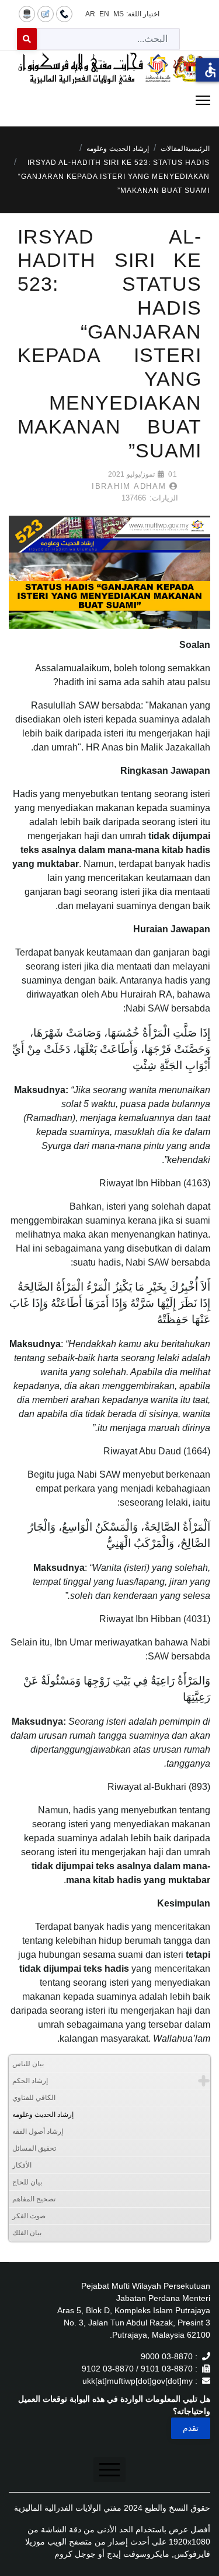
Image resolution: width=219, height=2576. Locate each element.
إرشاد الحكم (30, 2081)
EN (104, 14)
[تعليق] (46, 13)
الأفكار (22, 2165)
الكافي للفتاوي (34, 2098)
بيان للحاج (27, 2182)
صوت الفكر (29, 2216)
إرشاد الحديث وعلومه (43, 2115)
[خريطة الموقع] (27, 13)
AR (90, 14)
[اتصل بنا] (64, 13)
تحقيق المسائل (34, 2148)
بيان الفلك (27, 2233)
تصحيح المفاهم (34, 2199)
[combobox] (108, 39)
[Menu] (109, 100)
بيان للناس (28, 2064)
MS (119, 14)
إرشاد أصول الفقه (38, 2131)
